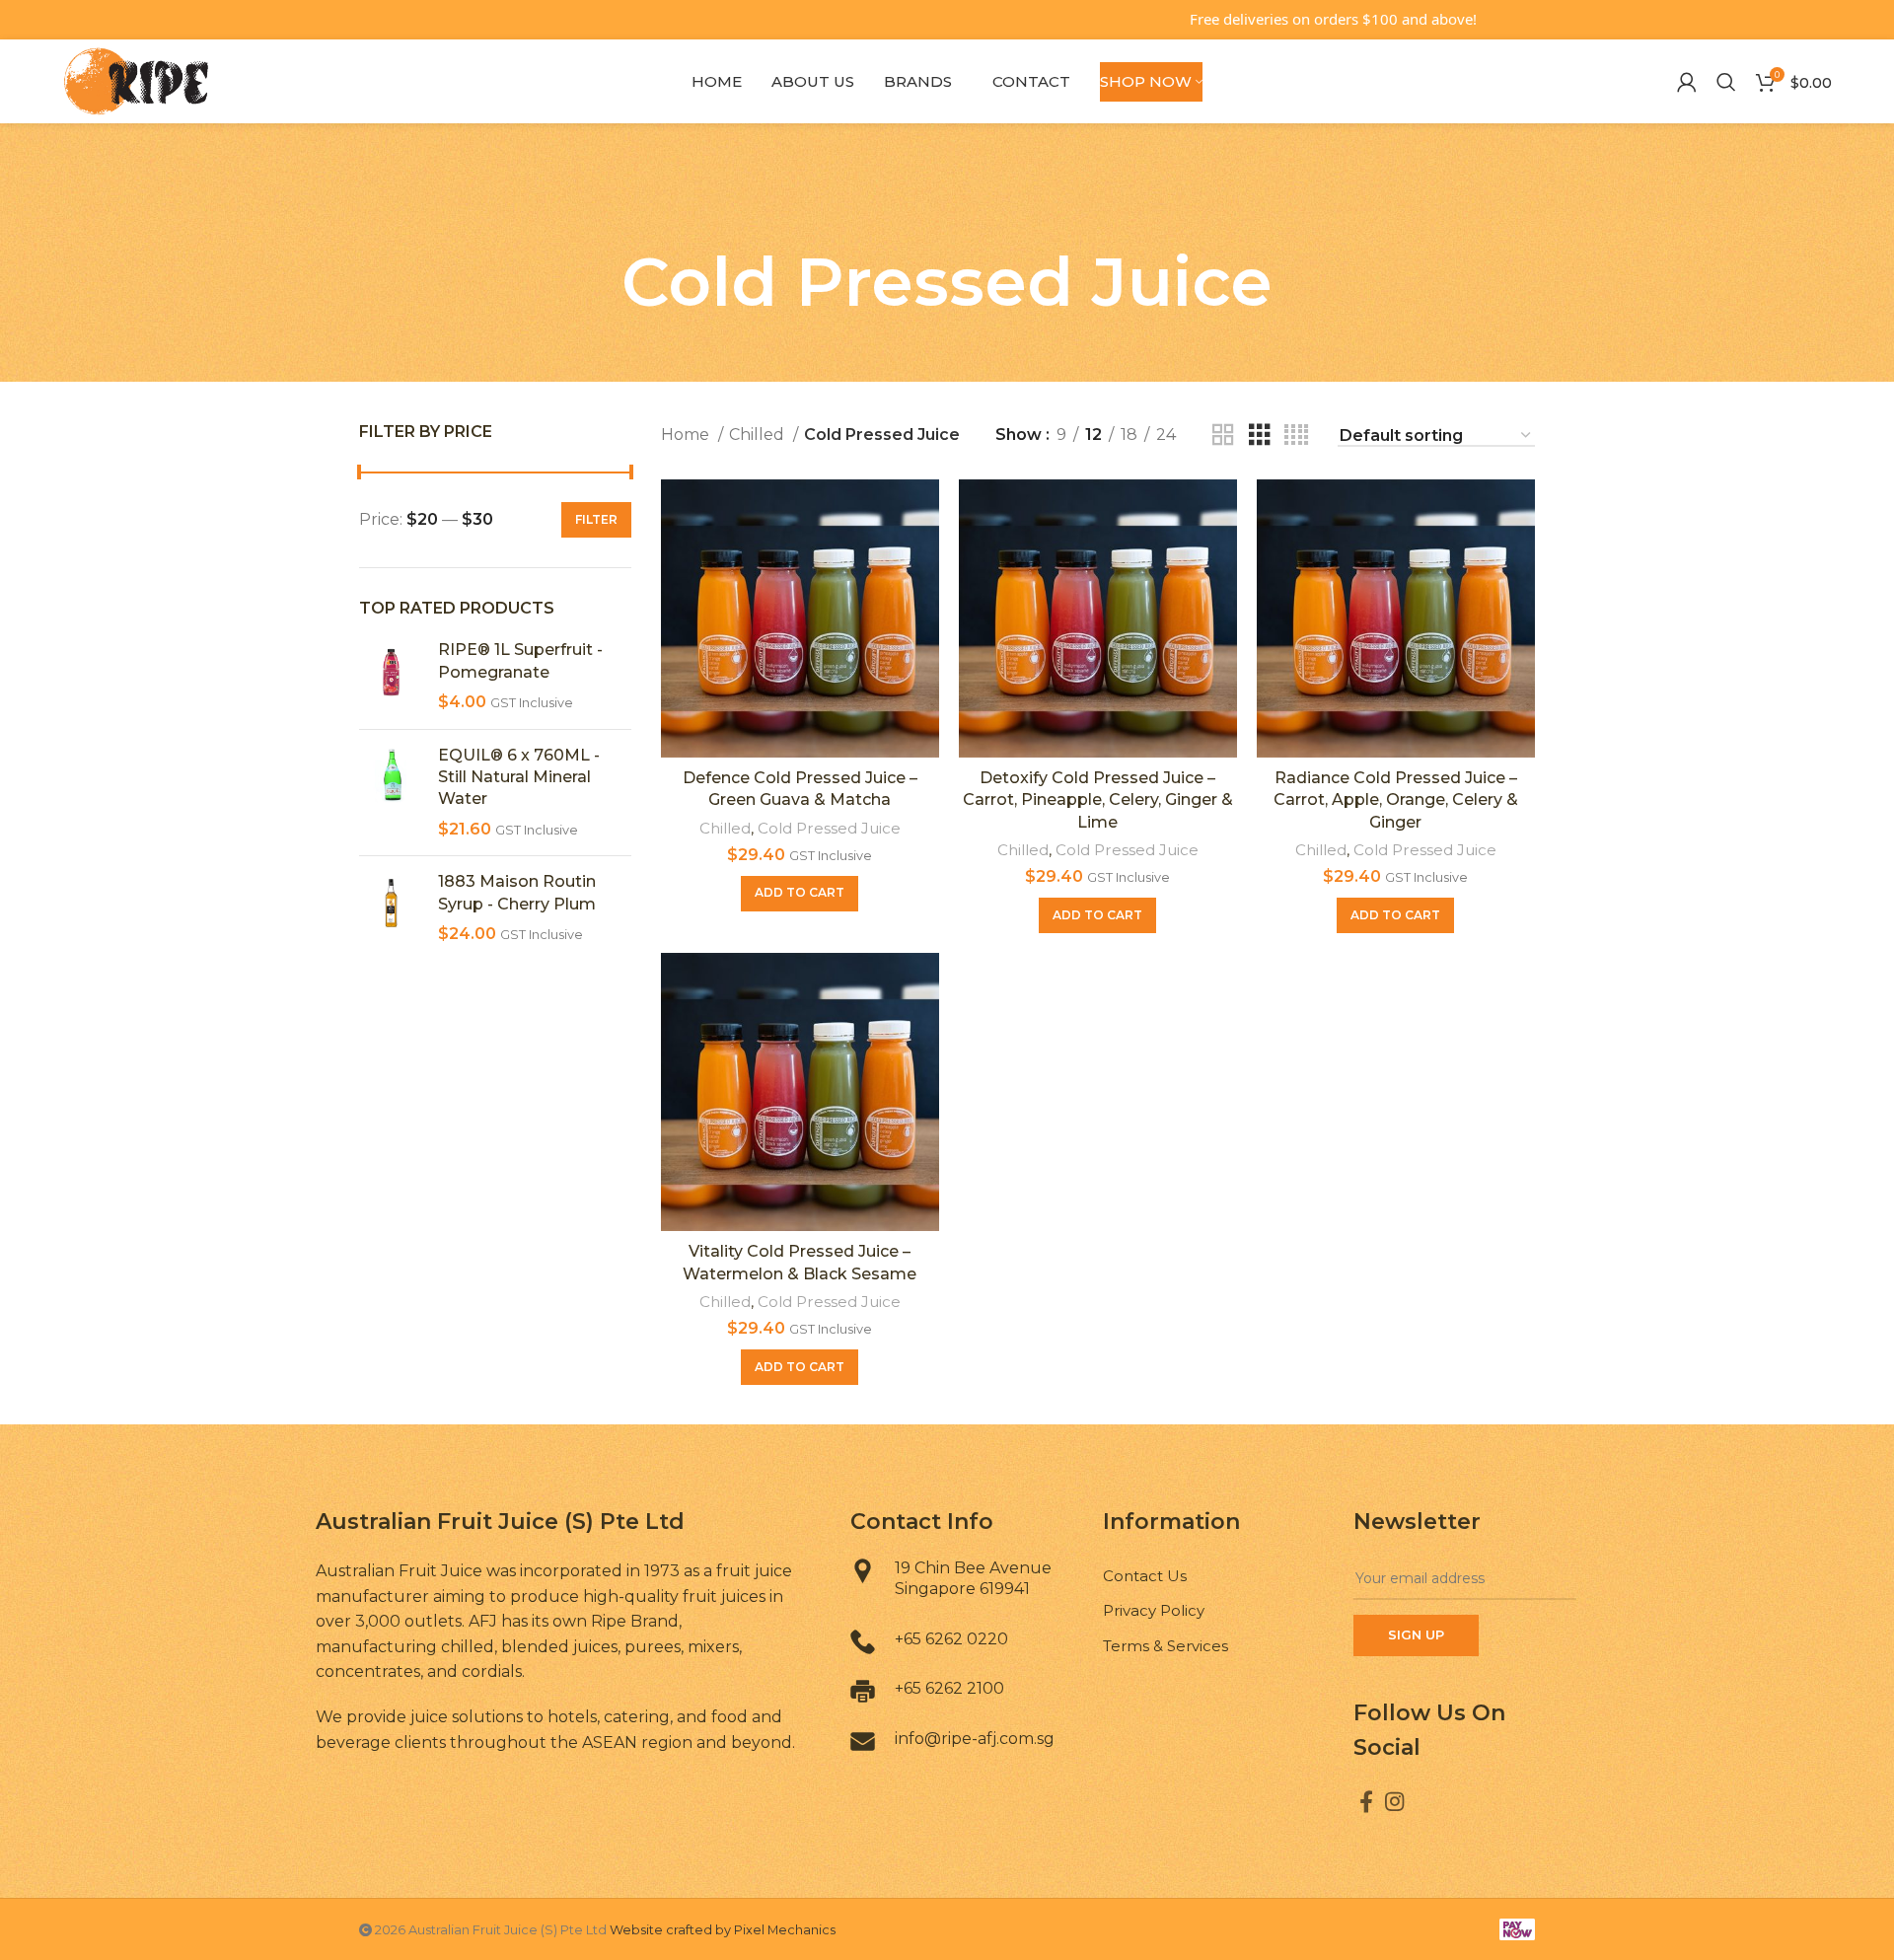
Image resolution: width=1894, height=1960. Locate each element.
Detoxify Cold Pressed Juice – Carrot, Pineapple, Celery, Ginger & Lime (1098, 800)
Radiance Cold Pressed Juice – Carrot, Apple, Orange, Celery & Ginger (1396, 800)
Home (687, 435)
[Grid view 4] (1296, 436)
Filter (596, 519)
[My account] (1687, 82)
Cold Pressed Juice (829, 828)
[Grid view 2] (1223, 436)
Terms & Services (1166, 1646)
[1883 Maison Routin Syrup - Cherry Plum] (391, 908)
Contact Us (1145, 1576)
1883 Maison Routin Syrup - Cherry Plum (517, 892)
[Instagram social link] (1394, 1801)
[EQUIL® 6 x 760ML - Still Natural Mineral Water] (391, 793)
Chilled (759, 435)
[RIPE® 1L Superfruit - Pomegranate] (391, 676)
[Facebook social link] (1366, 1801)
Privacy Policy (1154, 1610)
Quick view (924, 511)
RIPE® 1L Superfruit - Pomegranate (520, 660)
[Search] (1726, 82)
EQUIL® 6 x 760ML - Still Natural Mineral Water (519, 777)
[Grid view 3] (1260, 436)
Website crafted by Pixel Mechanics (723, 1930)
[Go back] (947, 207)
